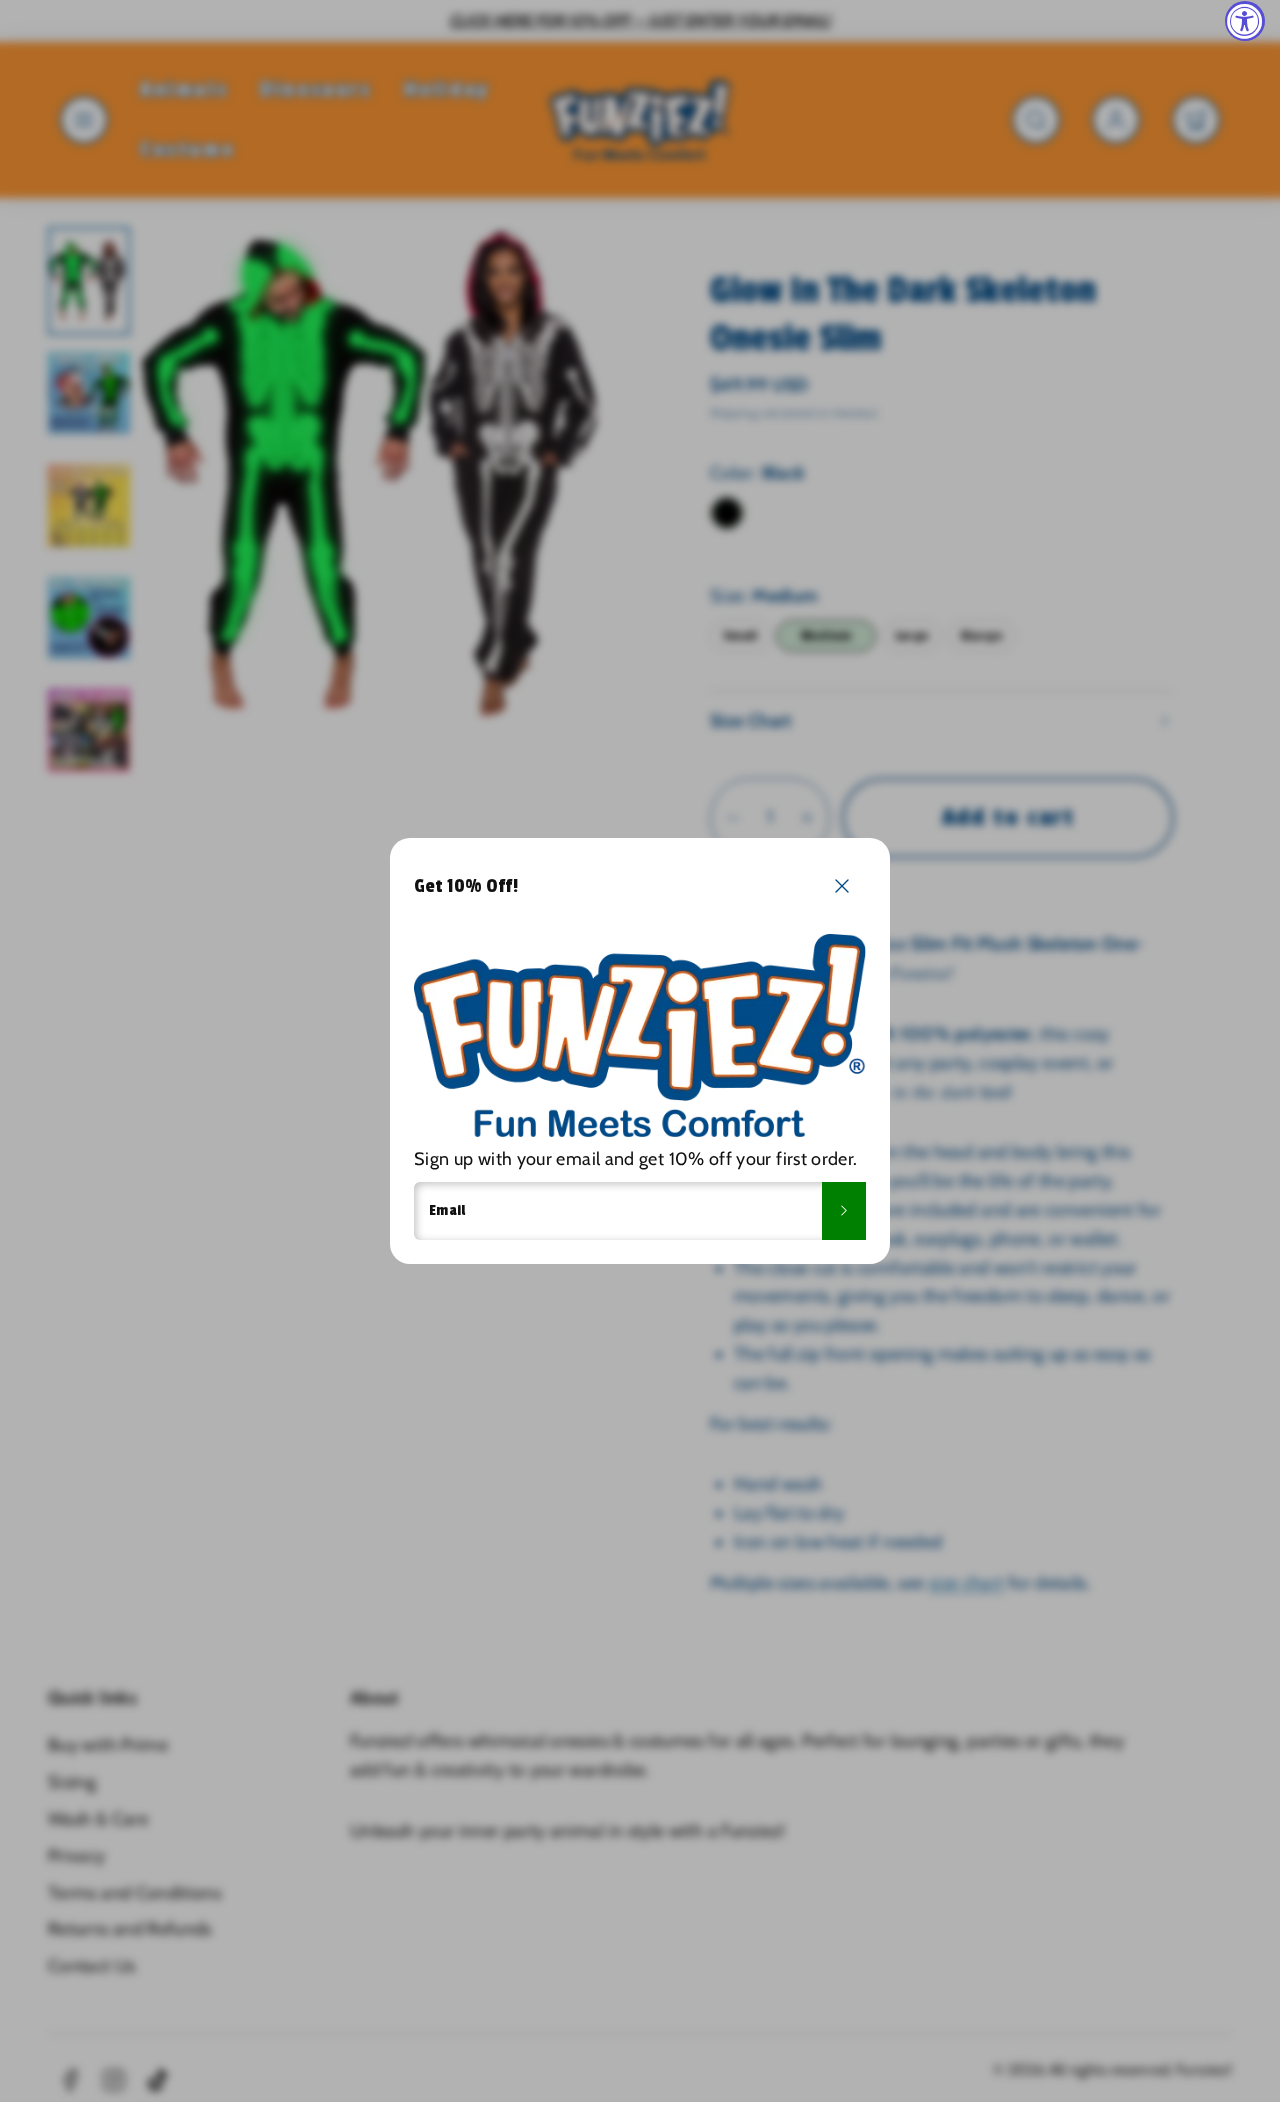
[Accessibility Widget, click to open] (1245, 21)
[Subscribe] (844, 1211)
